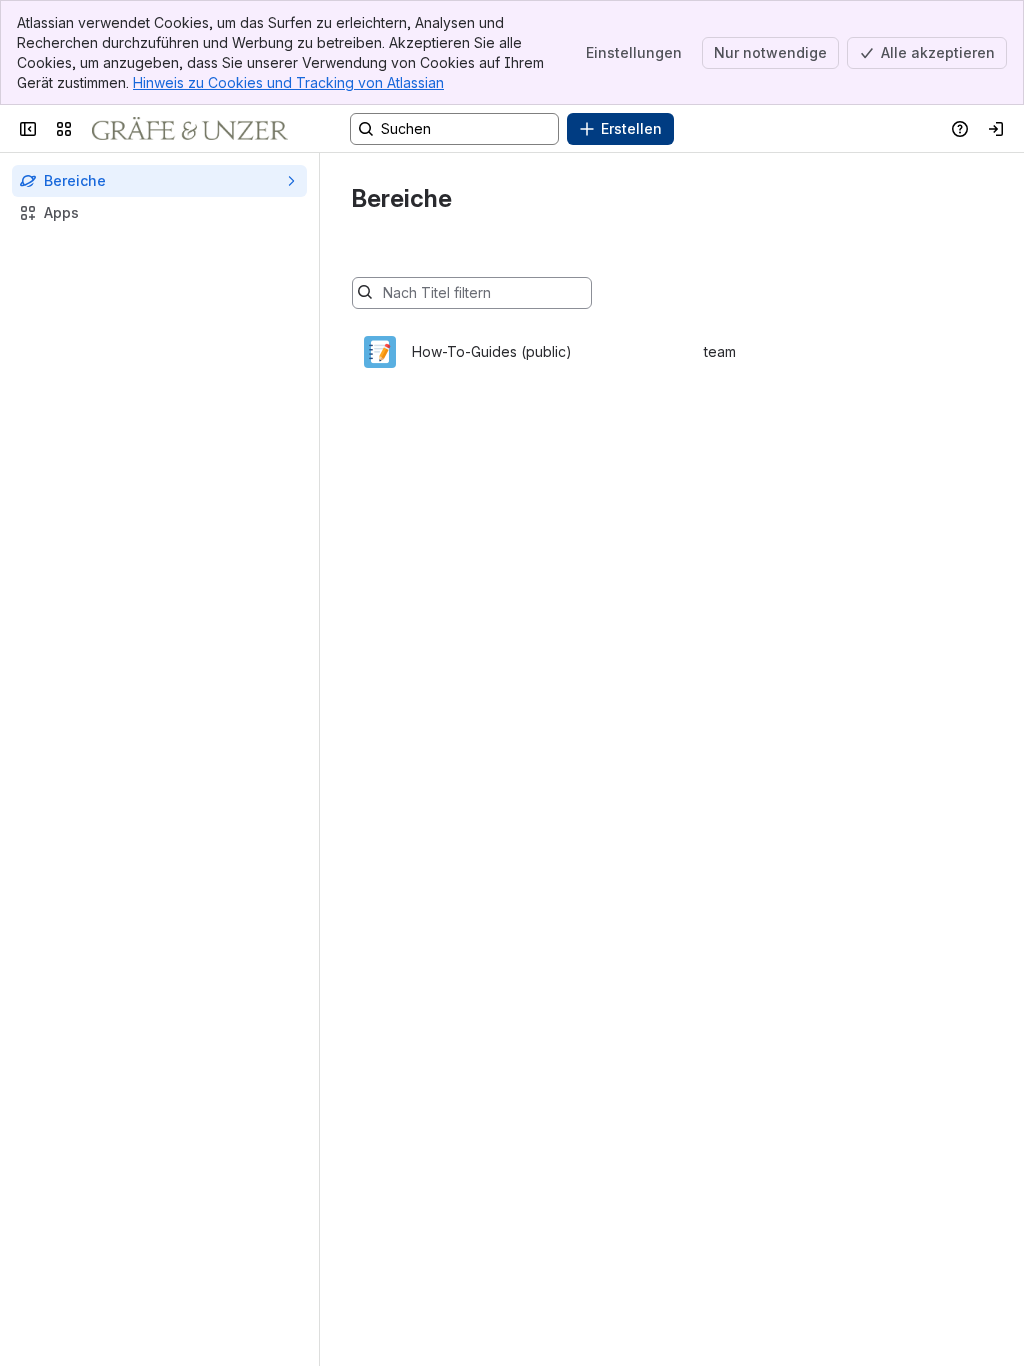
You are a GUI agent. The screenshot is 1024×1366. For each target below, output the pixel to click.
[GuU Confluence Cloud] (190, 129)
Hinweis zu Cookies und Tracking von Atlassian (288, 82)
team (720, 351)
